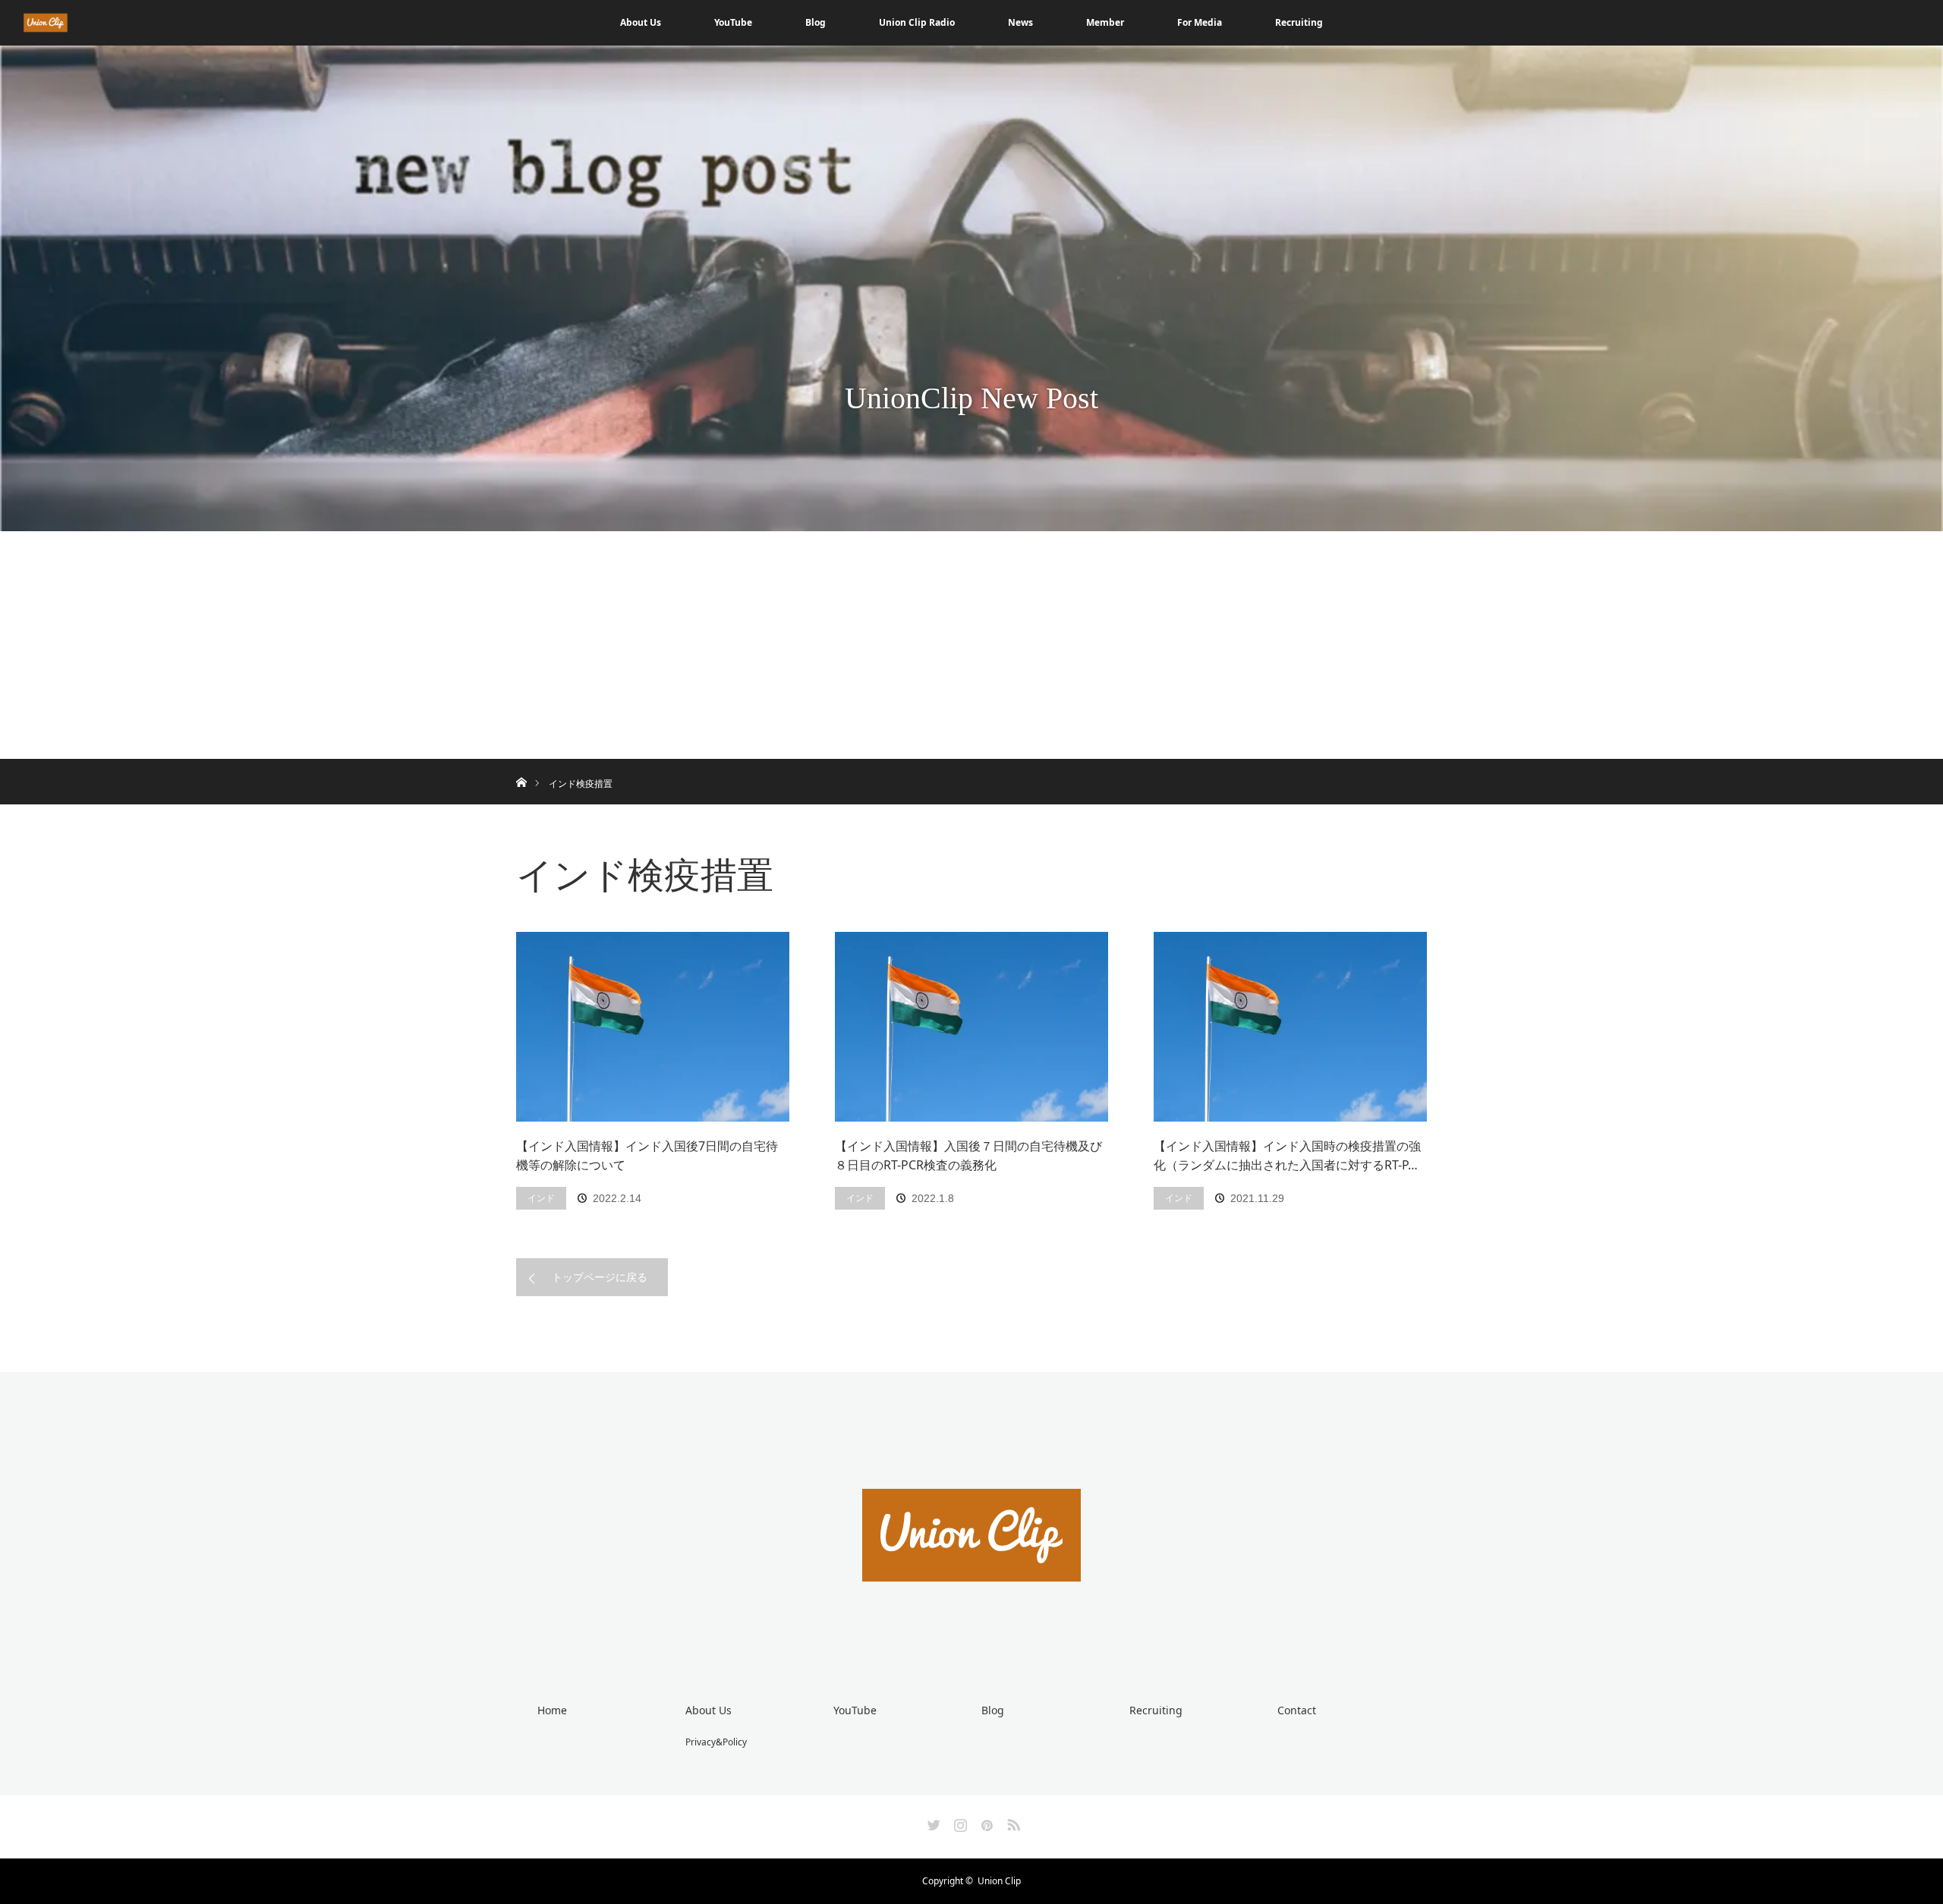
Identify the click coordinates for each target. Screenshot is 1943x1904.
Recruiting (1299, 22)
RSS (1012, 1822)
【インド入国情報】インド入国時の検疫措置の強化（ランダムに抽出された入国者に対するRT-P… (1287, 1156)
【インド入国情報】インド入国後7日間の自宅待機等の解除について (647, 1156)
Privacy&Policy (716, 1742)
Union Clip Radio (917, 22)
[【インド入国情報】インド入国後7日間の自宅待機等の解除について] (653, 1027)
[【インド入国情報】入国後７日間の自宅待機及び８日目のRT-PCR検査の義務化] (971, 1027)
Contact (1297, 1710)
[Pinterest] (985, 1822)
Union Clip (999, 1881)
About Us (641, 22)
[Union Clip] (971, 1637)
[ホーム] (521, 765)
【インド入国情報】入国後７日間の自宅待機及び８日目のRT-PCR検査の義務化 (968, 1156)
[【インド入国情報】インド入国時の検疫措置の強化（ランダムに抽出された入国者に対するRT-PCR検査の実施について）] (1290, 1027)
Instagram (959, 1822)
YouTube (733, 22)
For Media (1200, 22)
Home (552, 1710)
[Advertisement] (971, 645)
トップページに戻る (600, 1277)
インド (541, 1198)
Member (1105, 22)
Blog (816, 22)
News (1020, 22)
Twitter (932, 1822)
